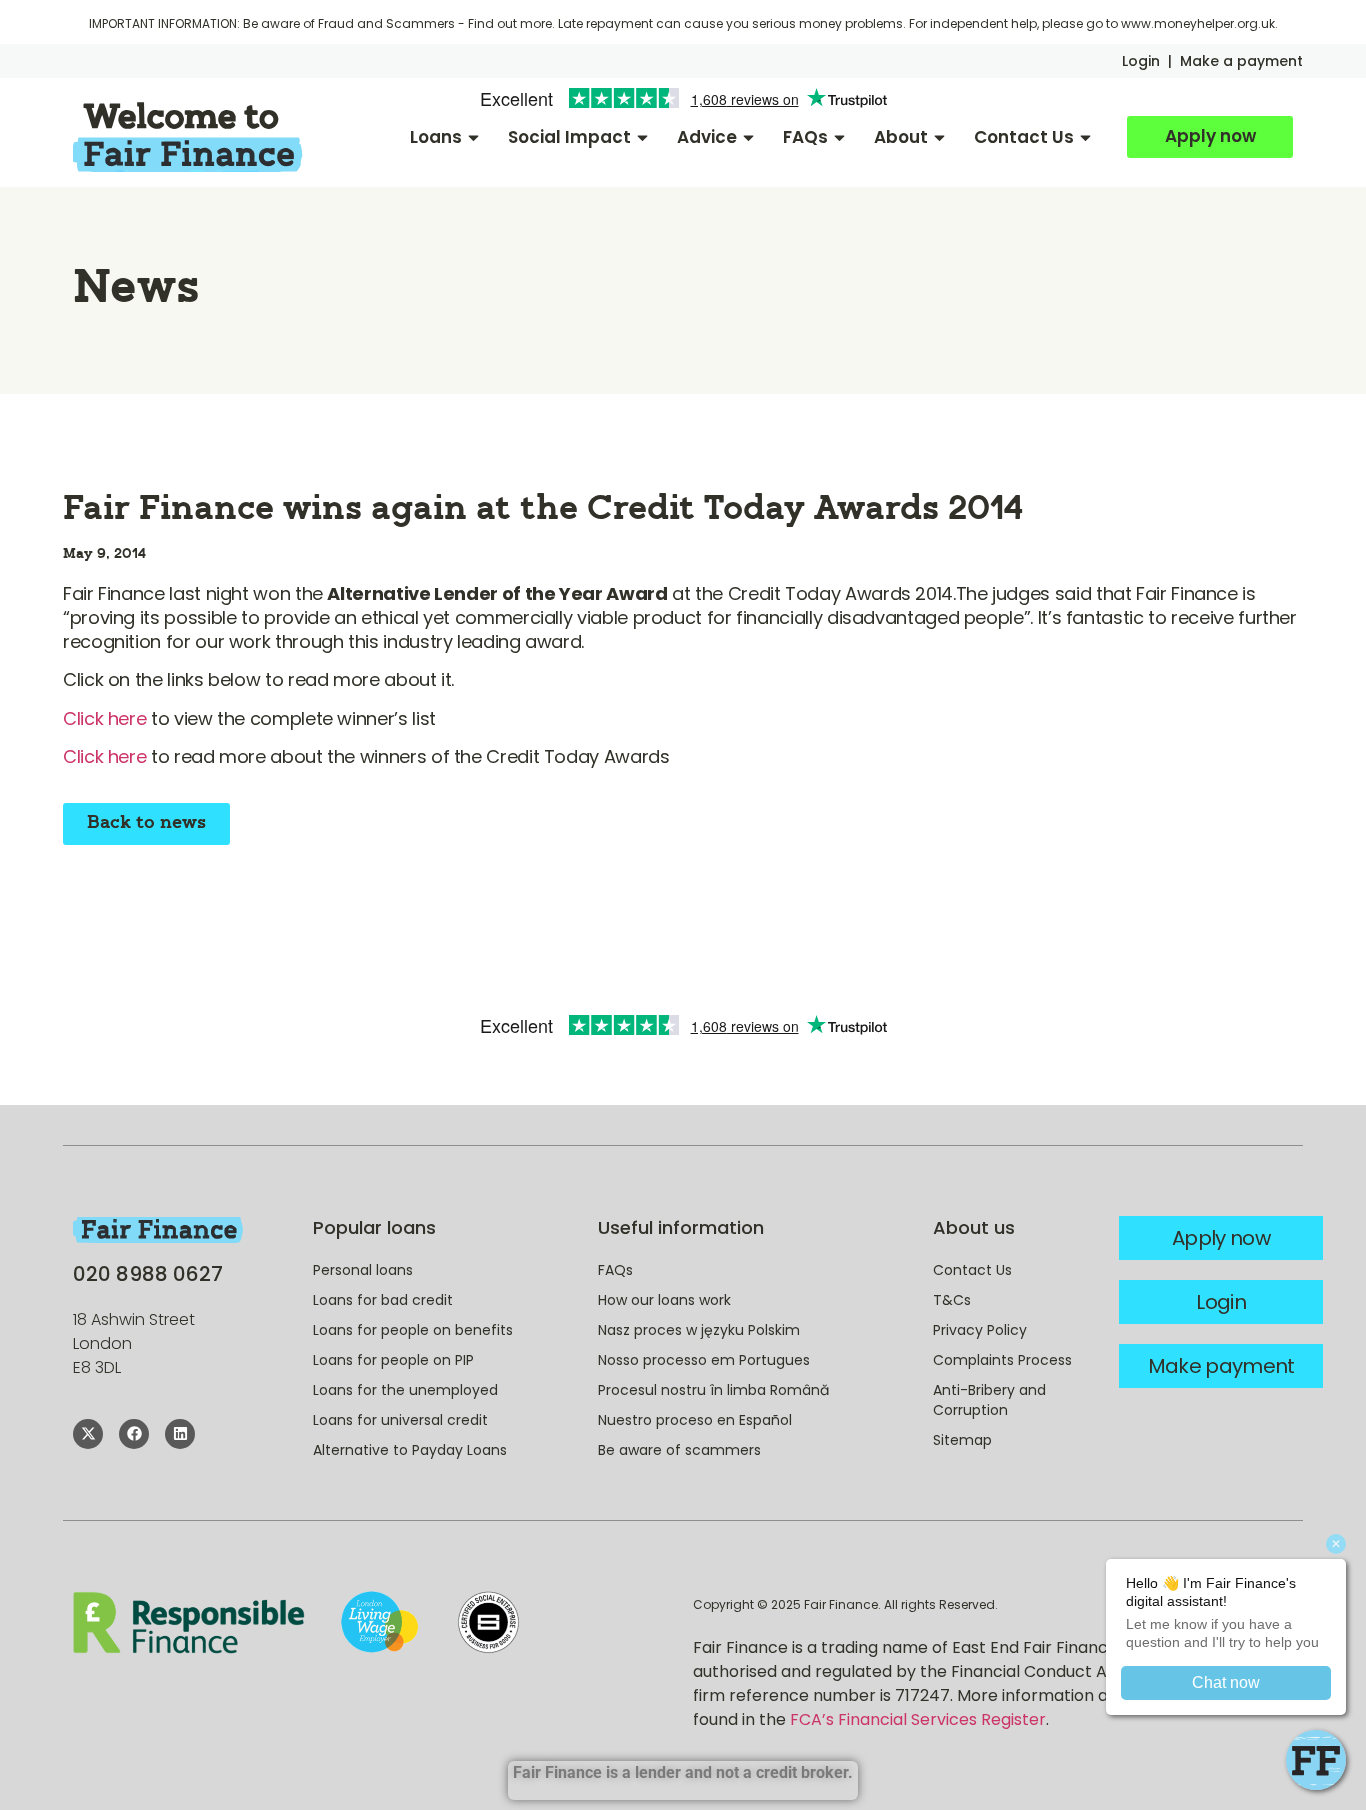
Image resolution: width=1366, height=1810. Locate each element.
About (901, 137)
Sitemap (962, 1440)
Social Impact (569, 137)
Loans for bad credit (383, 1300)
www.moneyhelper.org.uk (1198, 23)
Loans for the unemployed (405, 1390)
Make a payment (1241, 61)
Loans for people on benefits (413, 1330)
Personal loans (363, 1270)
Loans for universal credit (400, 1420)
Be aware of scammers (679, 1450)
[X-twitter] (88, 1434)
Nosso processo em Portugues (704, 1360)
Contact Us (1024, 137)
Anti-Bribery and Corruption (989, 1400)
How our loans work (664, 1300)
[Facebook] (134, 1434)
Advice (707, 137)
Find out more (510, 23)
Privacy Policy (980, 1330)
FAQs (805, 137)
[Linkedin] (180, 1434)
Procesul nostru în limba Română (713, 1390)
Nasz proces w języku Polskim (699, 1330)
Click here (104, 718)
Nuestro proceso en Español (695, 1420)
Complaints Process (1002, 1360)
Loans (436, 137)
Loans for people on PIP (393, 1360)
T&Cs (952, 1300)
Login (1141, 61)
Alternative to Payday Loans (410, 1450)
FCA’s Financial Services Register (918, 1719)
